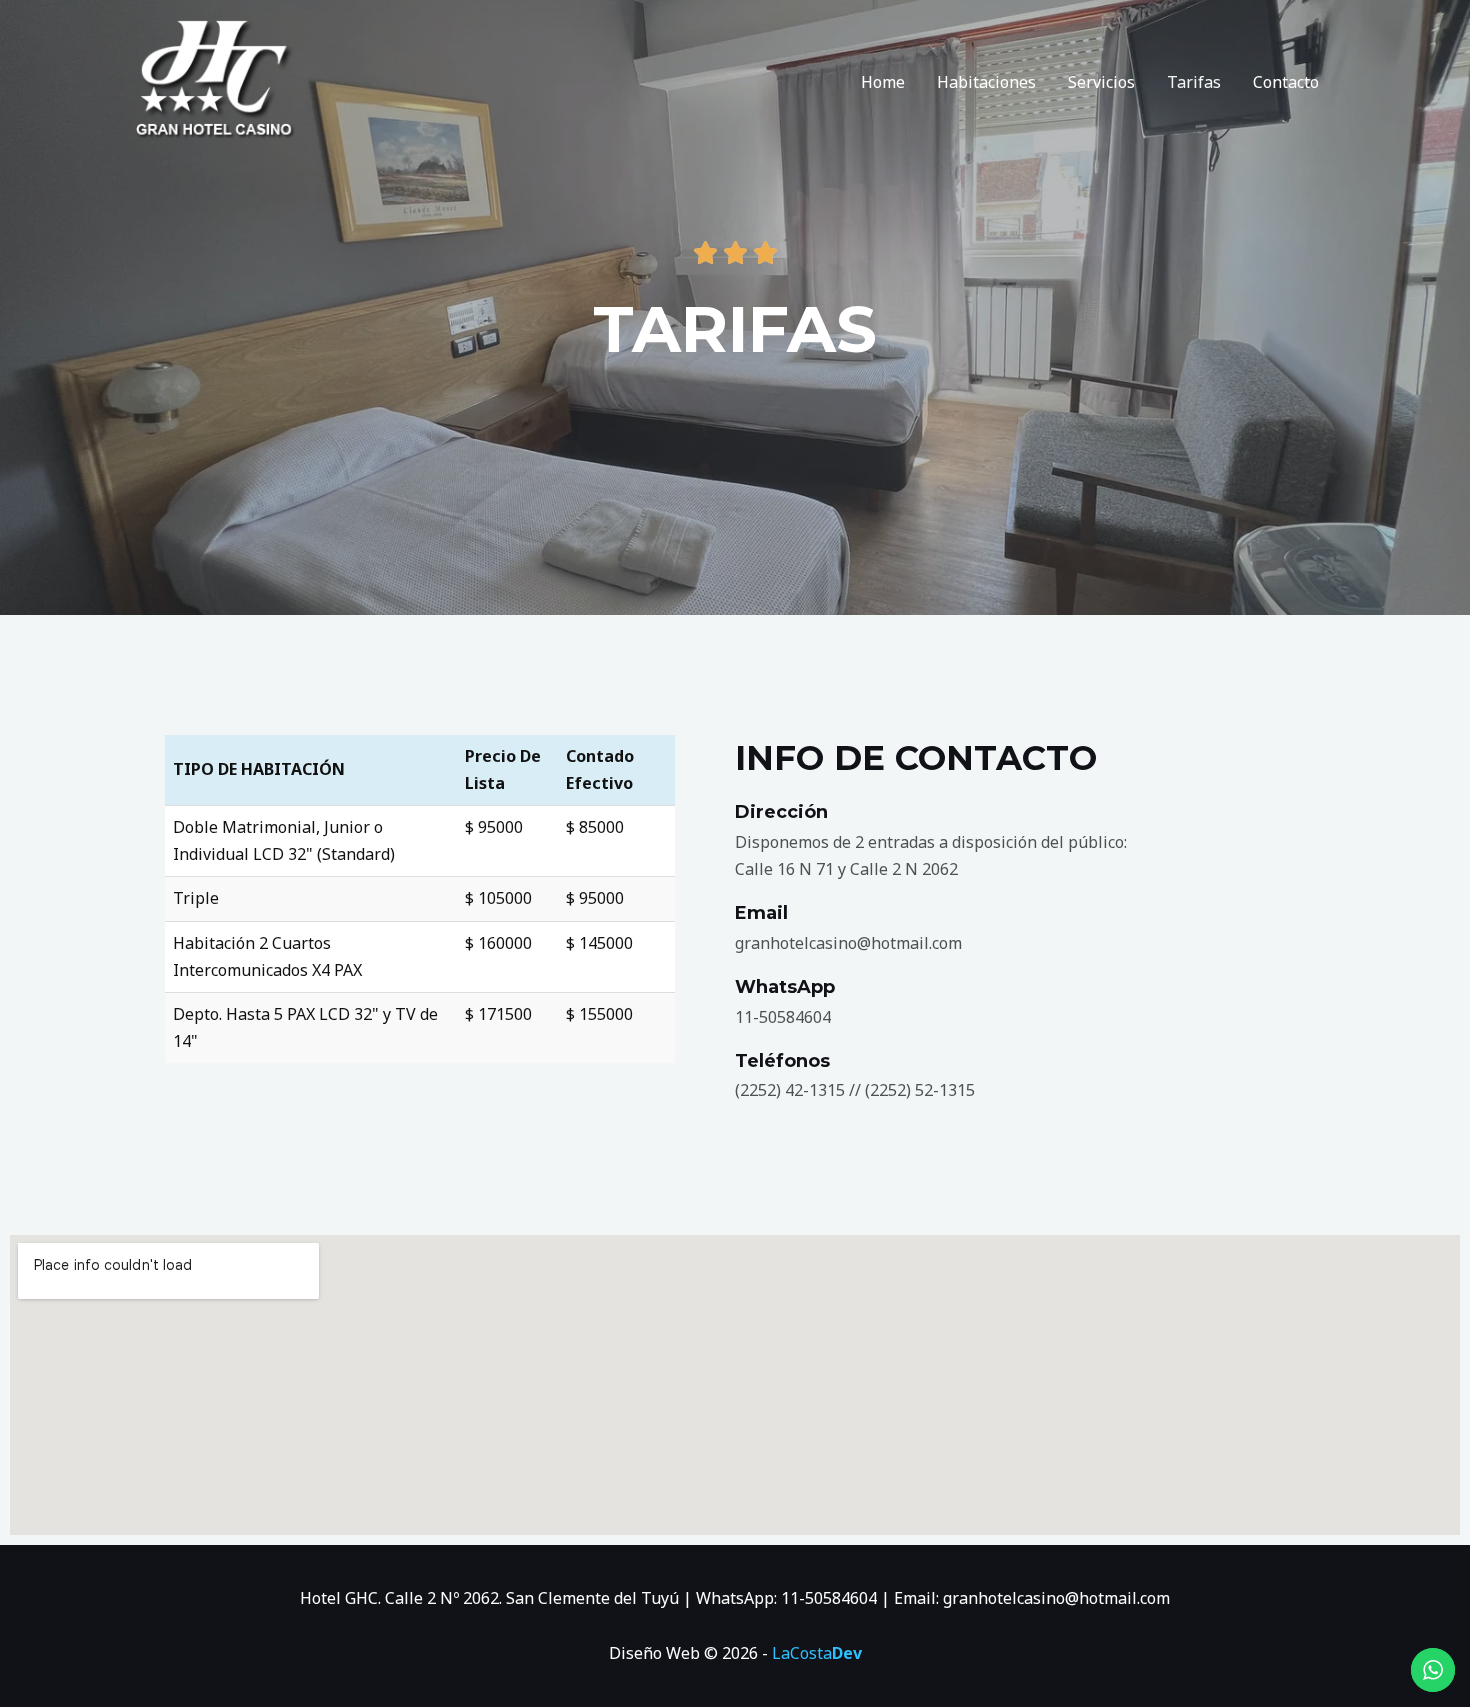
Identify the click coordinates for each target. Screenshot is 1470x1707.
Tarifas (1194, 82)
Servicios (1101, 82)
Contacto (1286, 82)
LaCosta (817, 1653)
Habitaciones (986, 82)
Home (883, 82)
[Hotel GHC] (215, 80)
